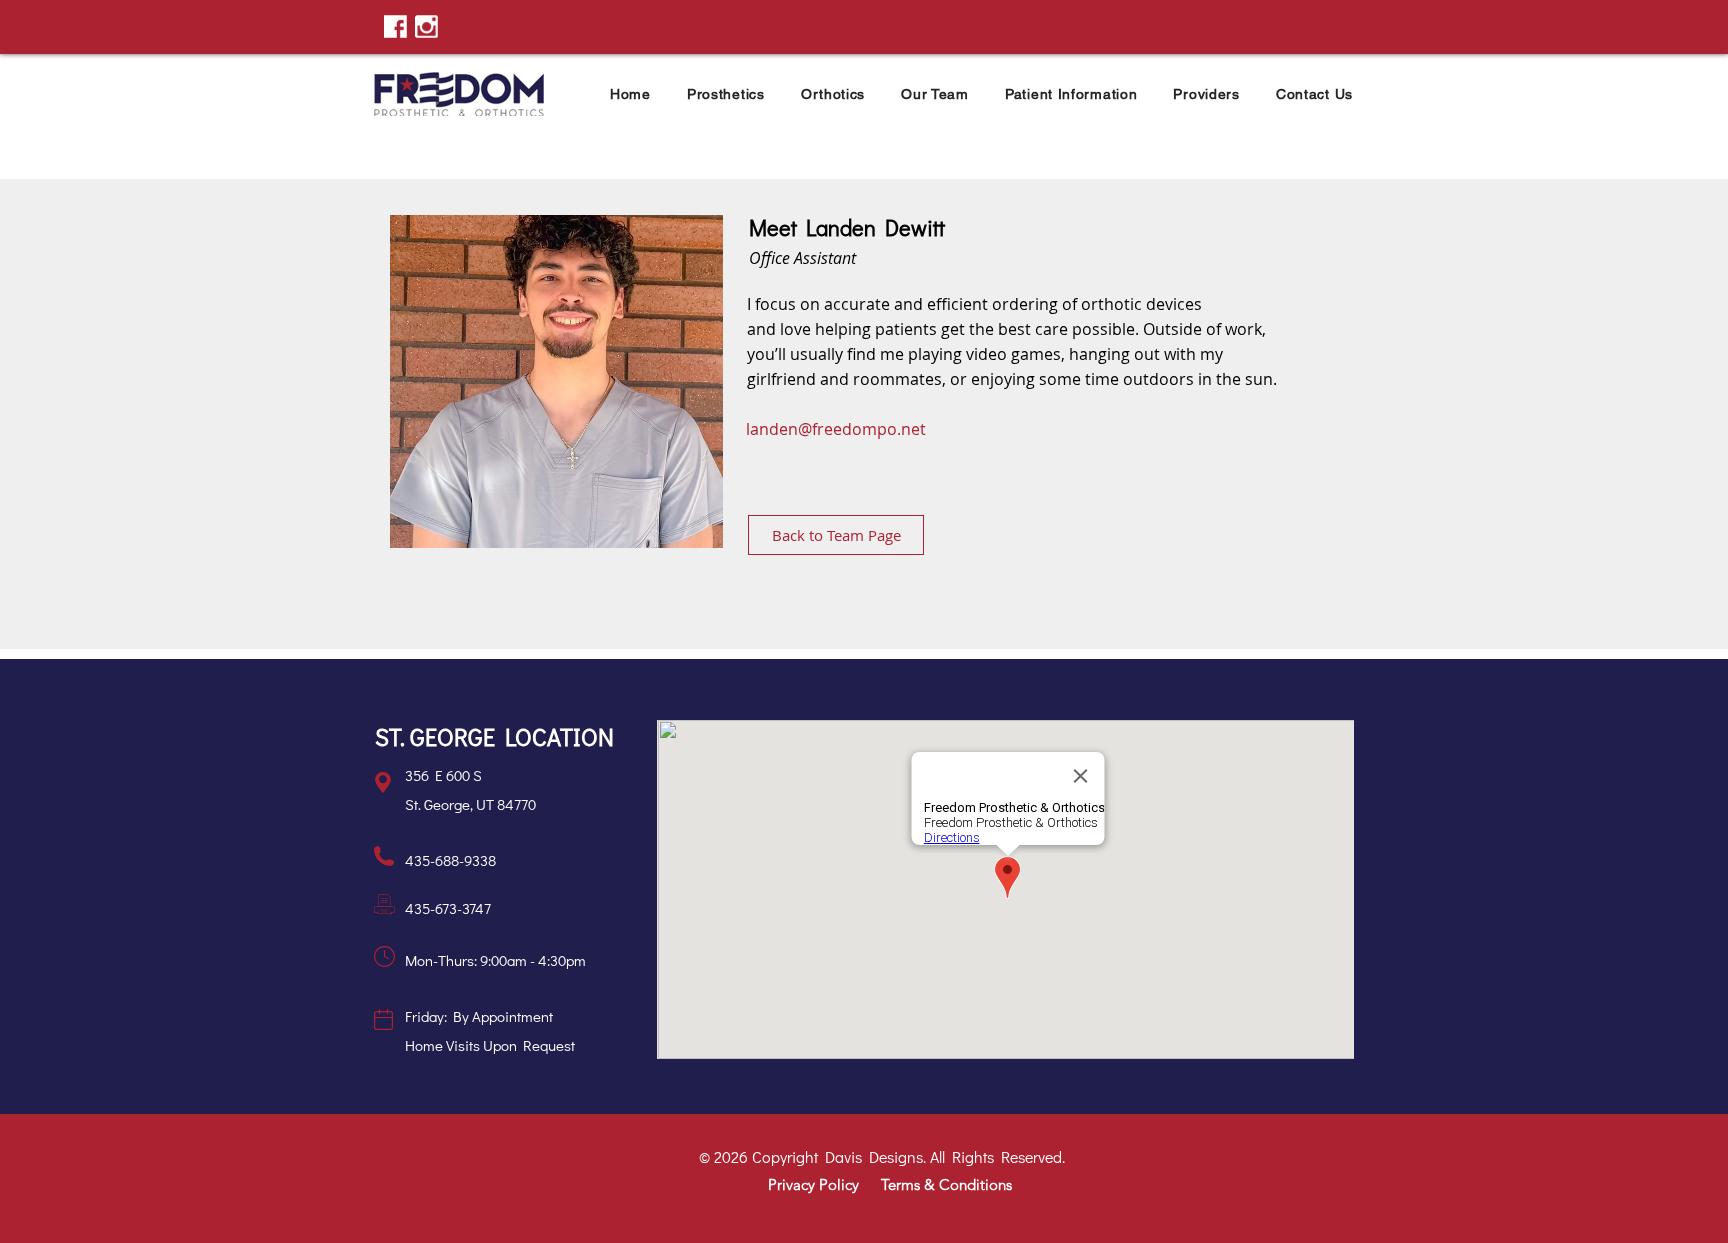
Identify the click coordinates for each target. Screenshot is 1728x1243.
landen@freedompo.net (836, 429)
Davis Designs (874, 1156)
